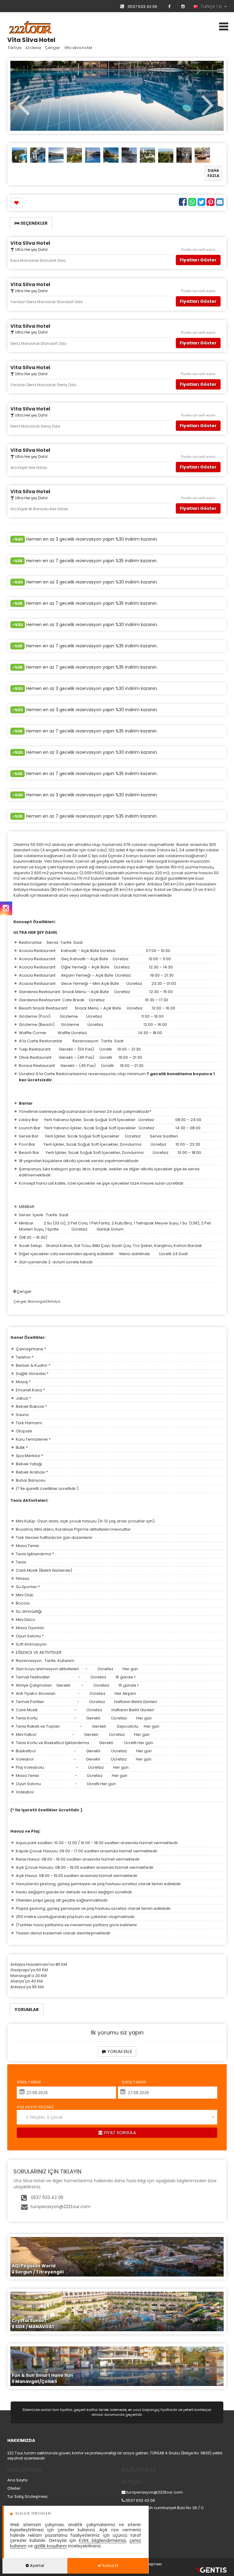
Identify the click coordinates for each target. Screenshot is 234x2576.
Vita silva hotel (78, 47)
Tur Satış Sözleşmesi (27, 2496)
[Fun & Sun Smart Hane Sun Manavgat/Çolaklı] (117, 2366)
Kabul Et (110, 2566)
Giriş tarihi (29, 2082)
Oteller (14, 2488)
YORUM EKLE (119, 2051)
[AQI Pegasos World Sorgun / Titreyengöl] (117, 2256)
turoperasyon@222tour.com (60, 2207)
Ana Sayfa (17, 2480)
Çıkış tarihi (134, 2082)
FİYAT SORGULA (119, 2133)
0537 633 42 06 (142, 7)
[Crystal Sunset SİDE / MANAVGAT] (117, 2311)
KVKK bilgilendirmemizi (102, 2541)
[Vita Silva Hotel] (19, 155)
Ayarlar (37, 2566)
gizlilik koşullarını (50, 2546)
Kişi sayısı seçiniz (35, 2107)
